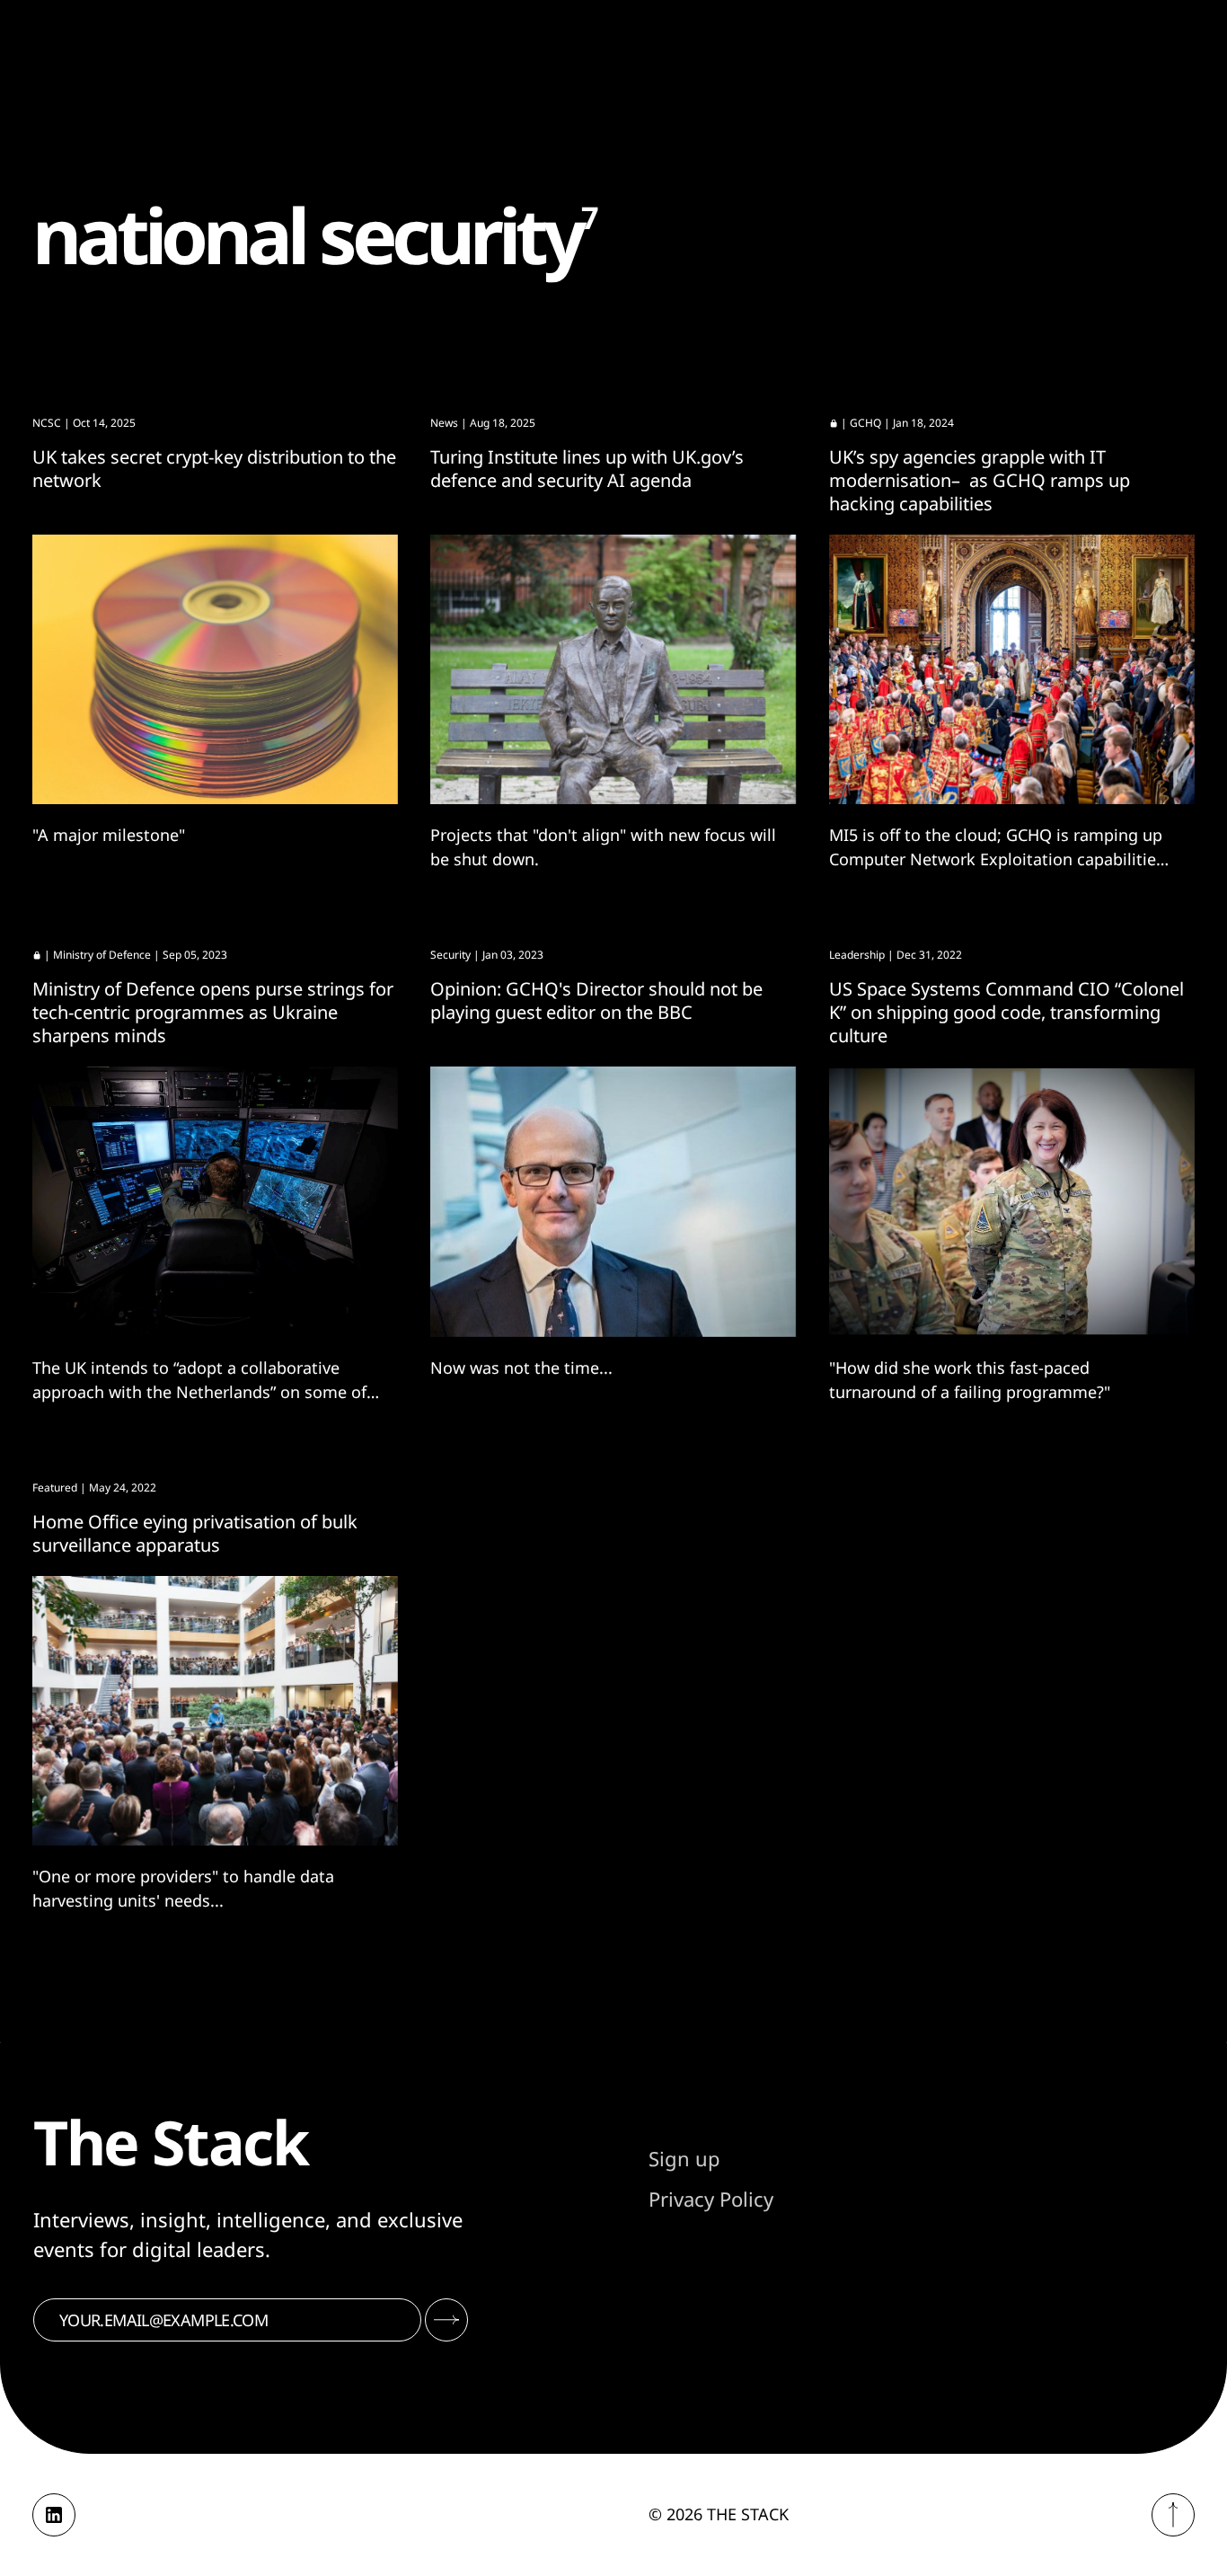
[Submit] (446, 2320)
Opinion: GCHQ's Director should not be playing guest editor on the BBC (596, 1000)
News (444, 423)
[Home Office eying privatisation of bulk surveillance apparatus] (215, 1711)
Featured (55, 1487)
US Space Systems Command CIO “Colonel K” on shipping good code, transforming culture (1006, 1012)
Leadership (857, 955)
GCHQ (865, 423)
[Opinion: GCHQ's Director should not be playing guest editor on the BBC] (613, 1202)
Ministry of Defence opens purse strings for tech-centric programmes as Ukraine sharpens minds (213, 1012)
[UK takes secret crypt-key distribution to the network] (215, 670)
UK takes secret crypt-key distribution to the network (214, 469)
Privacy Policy (711, 2199)
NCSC (47, 423)
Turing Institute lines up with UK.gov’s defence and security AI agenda (587, 469)
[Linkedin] (54, 2515)
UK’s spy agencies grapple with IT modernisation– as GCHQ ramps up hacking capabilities (980, 480)
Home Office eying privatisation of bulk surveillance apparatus (195, 1533)
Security (450, 955)
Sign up (684, 2158)
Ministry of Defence (102, 955)
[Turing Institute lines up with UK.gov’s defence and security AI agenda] (613, 670)
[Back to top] (1173, 2515)
